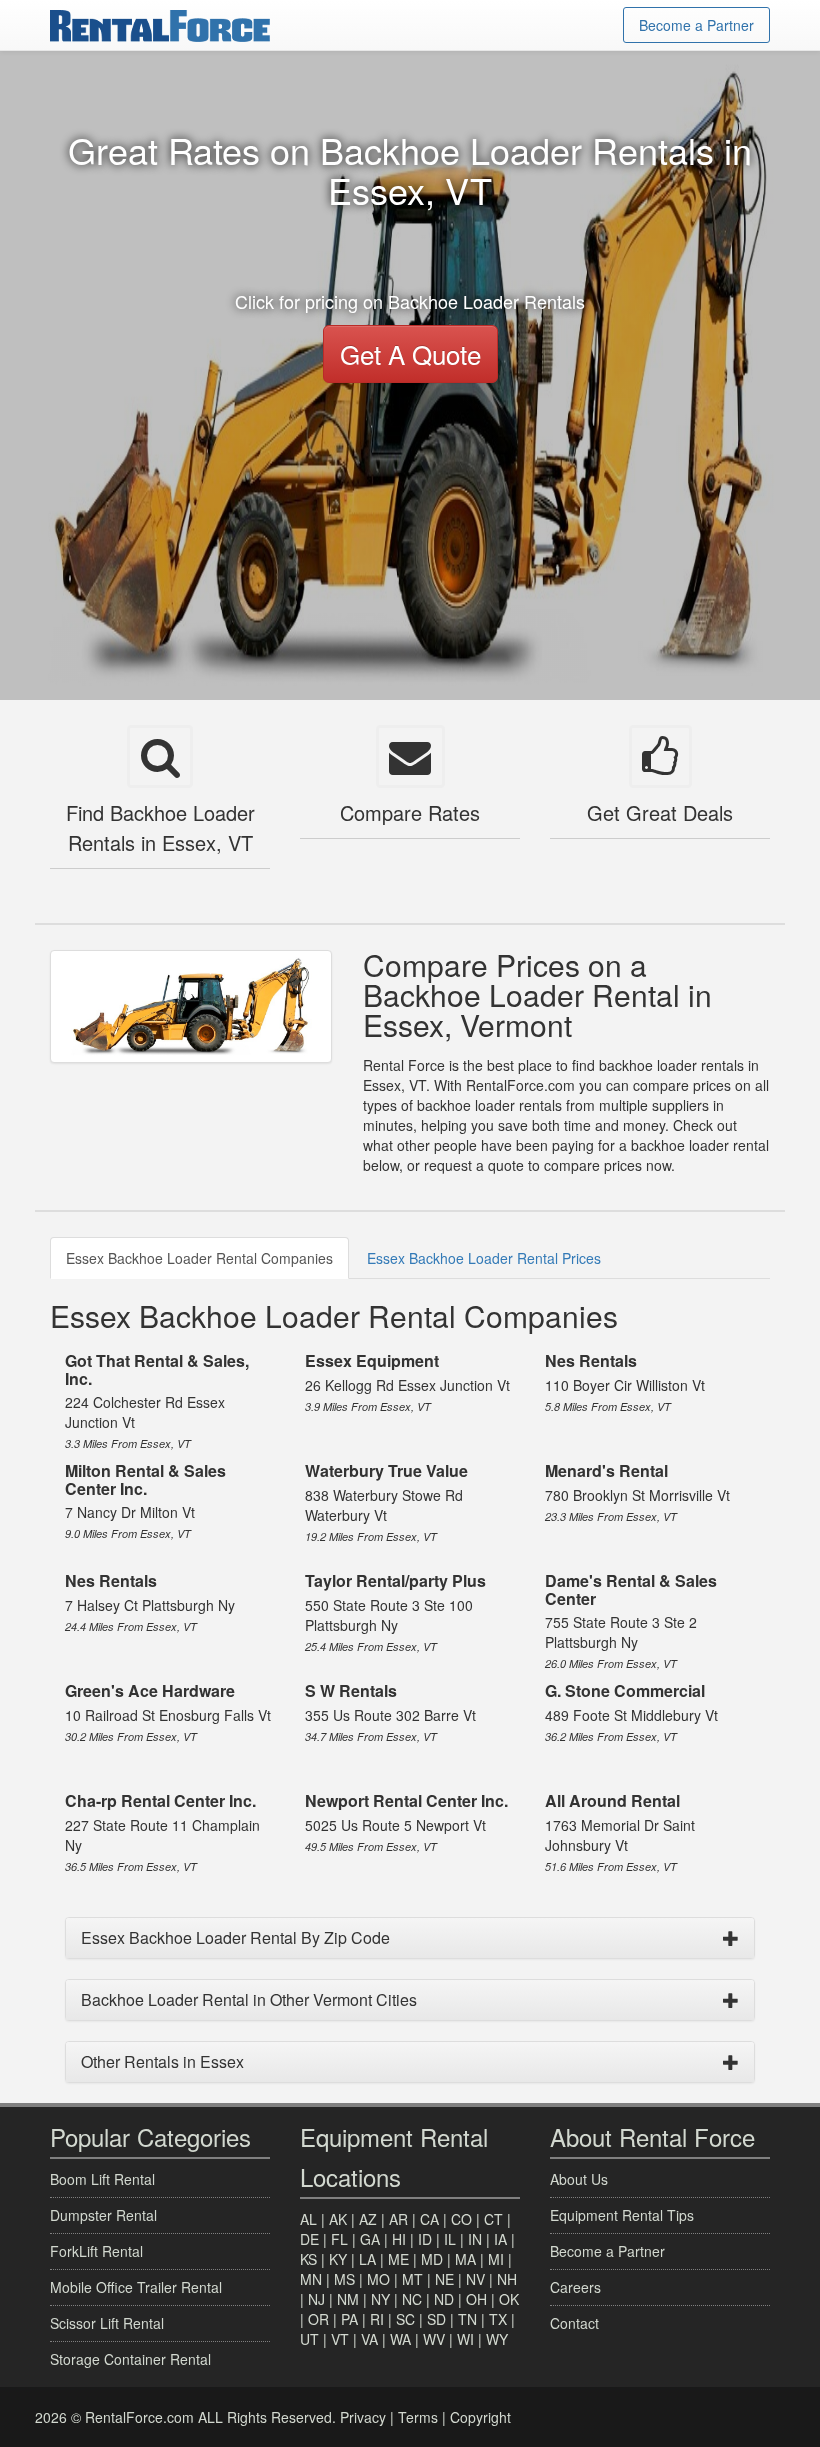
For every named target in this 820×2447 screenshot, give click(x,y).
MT (412, 2279)
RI (377, 2319)
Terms (418, 2417)
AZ (368, 2219)
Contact (574, 2323)
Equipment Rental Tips (622, 2215)
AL (308, 2219)
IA (500, 2239)
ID (425, 2239)
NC (412, 2299)
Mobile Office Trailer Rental (136, 2287)
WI (465, 2339)
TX (498, 2319)
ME (398, 2259)
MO (378, 2279)
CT (493, 2219)
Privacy (363, 2417)
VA (369, 2339)
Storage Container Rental (130, 2359)
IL (450, 2239)
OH (476, 2299)
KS (308, 2259)
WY (497, 2339)
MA (465, 2259)
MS (344, 2279)
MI (496, 2259)
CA (429, 2219)
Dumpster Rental (103, 2215)
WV (434, 2339)
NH (507, 2279)
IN (475, 2239)
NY (380, 2299)
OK (509, 2299)
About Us (579, 2179)
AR (398, 2219)
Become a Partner (696, 25)
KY (338, 2259)
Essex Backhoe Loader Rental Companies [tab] (199, 1258)
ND (444, 2299)
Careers (575, 2287)
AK (338, 2219)
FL (339, 2239)
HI (399, 2239)
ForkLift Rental (96, 2251)
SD (436, 2319)
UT (309, 2339)
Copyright (480, 2417)
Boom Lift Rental (102, 2179)
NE (444, 2279)
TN (467, 2319)
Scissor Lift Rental (107, 2323)
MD (432, 2259)
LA (367, 2259)
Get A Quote (410, 353)
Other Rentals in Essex (162, 2061)
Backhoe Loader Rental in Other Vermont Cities (249, 1999)
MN (311, 2279)
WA (400, 2339)
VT (340, 2339)
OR (318, 2319)
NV (475, 2279)
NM (348, 2299)
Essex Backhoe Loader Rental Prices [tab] (484, 1258)
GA (370, 2239)
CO (461, 2219)
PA (349, 2319)
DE (309, 2239)
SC (405, 2319)
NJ (316, 2299)
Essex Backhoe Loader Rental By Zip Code (235, 1937)
